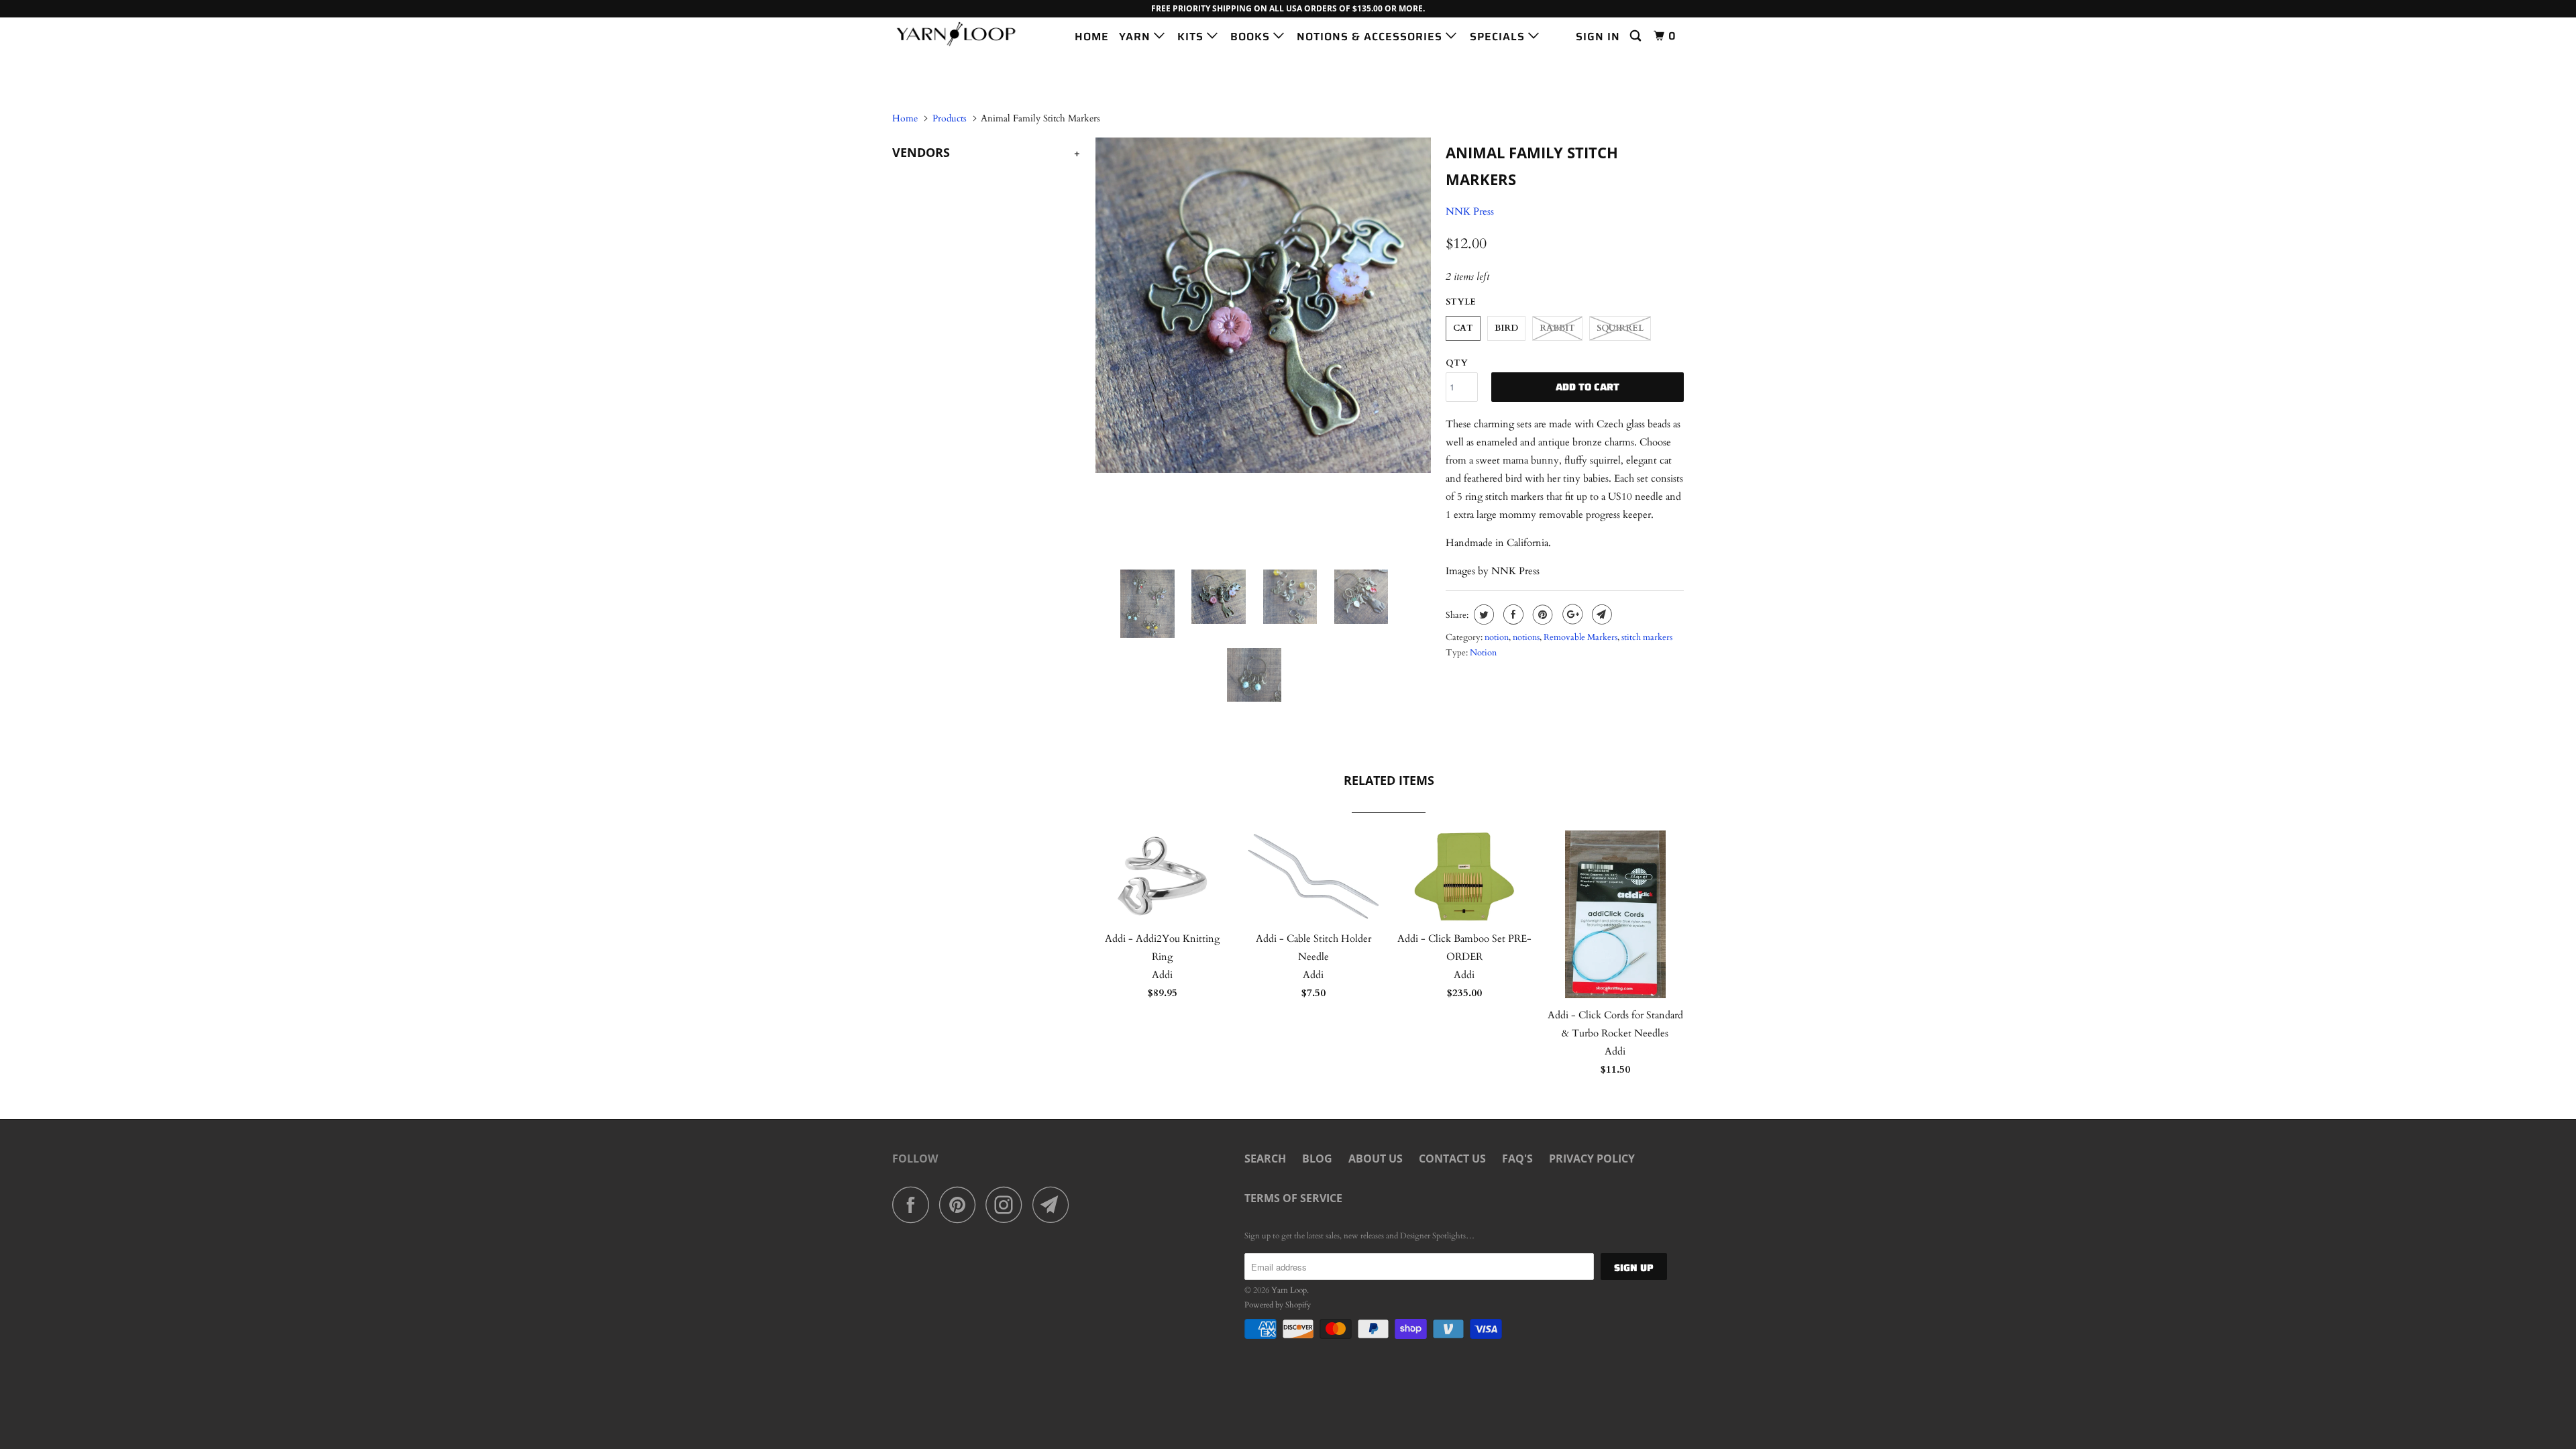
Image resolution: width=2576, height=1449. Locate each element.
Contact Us (1452, 1159)
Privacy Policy (1592, 1159)
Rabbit (1557, 328)
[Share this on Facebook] (1512, 614)
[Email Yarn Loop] (1055, 1204)
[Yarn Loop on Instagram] (1008, 1204)
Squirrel (1620, 328)
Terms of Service (1293, 1198)
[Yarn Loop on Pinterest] (961, 1204)
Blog (1317, 1159)
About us (1376, 1159)
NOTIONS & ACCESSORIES (1371, 37)
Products (950, 118)
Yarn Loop (1289, 1290)
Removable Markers (1580, 637)
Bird (1506, 328)
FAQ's (1517, 1159)
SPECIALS (1499, 37)
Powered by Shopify (1278, 1305)
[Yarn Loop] (961, 34)
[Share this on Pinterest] (1541, 614)
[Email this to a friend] (1600, 614)
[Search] (1637, 36)
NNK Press (1470, 211)
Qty (1457, 363)
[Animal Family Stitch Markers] (1263, 305)
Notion (1483, 653)
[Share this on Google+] (1571, 614)
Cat (1463, 328)
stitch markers (1647, 637)
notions (1526, 637)
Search (1265, 1159)
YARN (1136, 37)
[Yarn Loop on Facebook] (914, 1204)
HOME (1092, 37)
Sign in (1598, 37)
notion (1497, 637)
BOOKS (1252, 37)
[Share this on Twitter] (1482, 614)
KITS (1192, 37)
